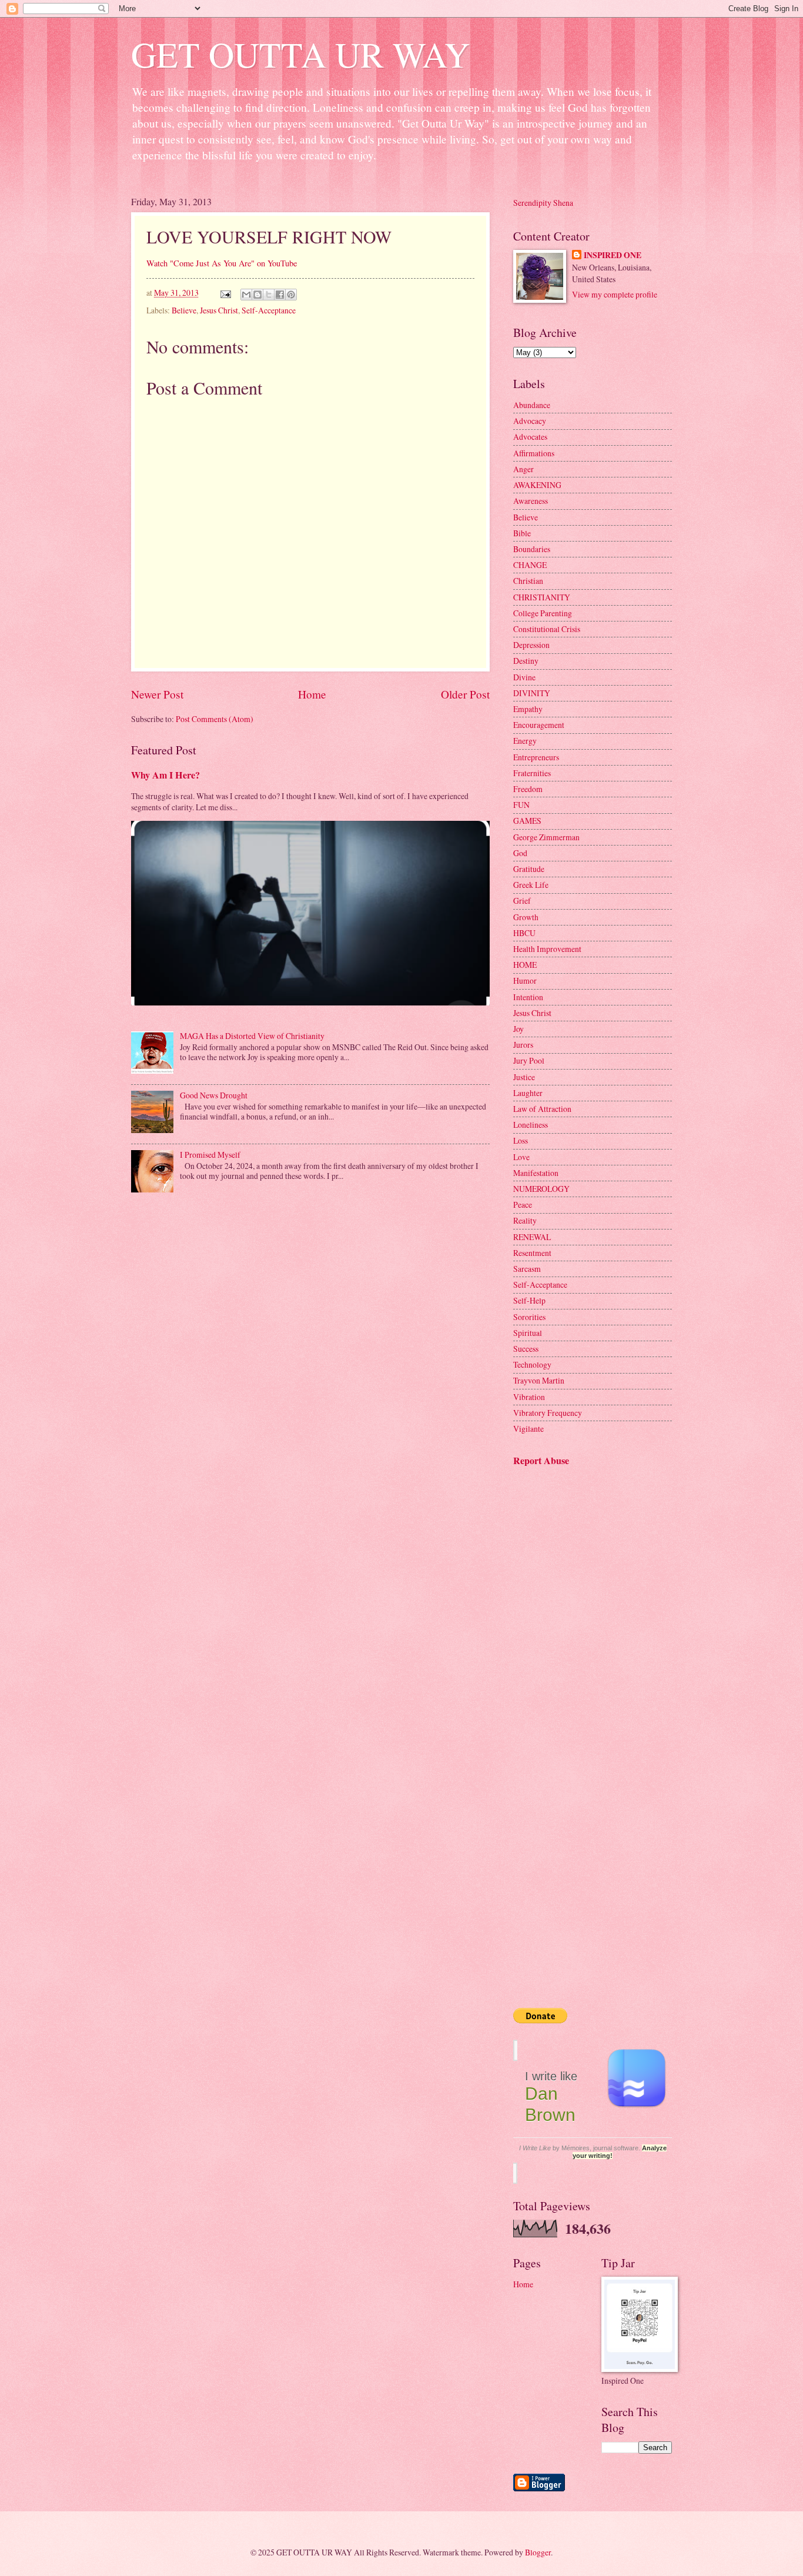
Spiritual (528, 1333)
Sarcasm (527, 1269)
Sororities (529, 1317)
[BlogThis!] (257, 295)
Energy (525, 741)
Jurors (523, 1045)
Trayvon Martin (539, 1380)
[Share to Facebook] (280, 295)
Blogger (538, 2552)
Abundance (532, 405)
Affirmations (534, 453)
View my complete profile (615, 294)
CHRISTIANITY (542, 597)
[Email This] (246, 295)
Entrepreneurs (536, 757)
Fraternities (532, 773)
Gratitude (529, 869)
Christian (528, 581)
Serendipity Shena (543, 203)
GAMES (527, 821)
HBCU (524, 933)
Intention (528, 997)
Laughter (528, 1093)
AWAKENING (537, 485)
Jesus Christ (219, 310)
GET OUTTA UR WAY (300, 54)
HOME (525, 965)
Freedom (528, 789)
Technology (532, 1364)
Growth (526, 917)
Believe (184, 310)
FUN (521, 805)
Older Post (465, 694)
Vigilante (528, 1429)
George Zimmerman (546, 837)
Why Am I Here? (165, 775)
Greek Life (531, 885)
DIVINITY (532, 693)
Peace (523, 1205)
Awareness (531, 501)
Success (526, 1349)
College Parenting (543, 613)
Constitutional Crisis (547, 629)
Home (312, 694)
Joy (518, 1029)
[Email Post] (225, 293)
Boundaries (532, 549)
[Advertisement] (572, 1544)
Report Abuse (541, 1461)
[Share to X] (269, 295)
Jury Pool (529, 1060)
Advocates (530, 437)
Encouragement (539, 725)
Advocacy (530, 421)
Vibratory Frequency (548, 1413)
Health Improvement (547, 949)
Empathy (528, 709)
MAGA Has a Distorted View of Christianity (252, 1036)
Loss (521, 1140)
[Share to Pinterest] (291, 295)
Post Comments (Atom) (215, 719)
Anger (523, 469)
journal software (616, 2148)
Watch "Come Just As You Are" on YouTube (222, 263)
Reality (525, 1220)
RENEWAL (532, 1237)
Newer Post (157, 694)
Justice (524, 1077)
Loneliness (531, 1125)
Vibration (529, 1397)
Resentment (532, 1253)
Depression (531, 645)
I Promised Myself (210, 1155)
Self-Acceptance (269, 310)
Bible (522, 533)
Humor (525, 980)
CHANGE (530, 565)
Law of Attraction (542, 1109)
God (520, 853)
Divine (524, 677)
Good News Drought (214, 1095)
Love (521, 1157)
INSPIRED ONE (613, 255)
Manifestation (536, 1173)
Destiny (526, 661)
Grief (522, 901)
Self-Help (529, 1300)
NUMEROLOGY (541, 1189)
